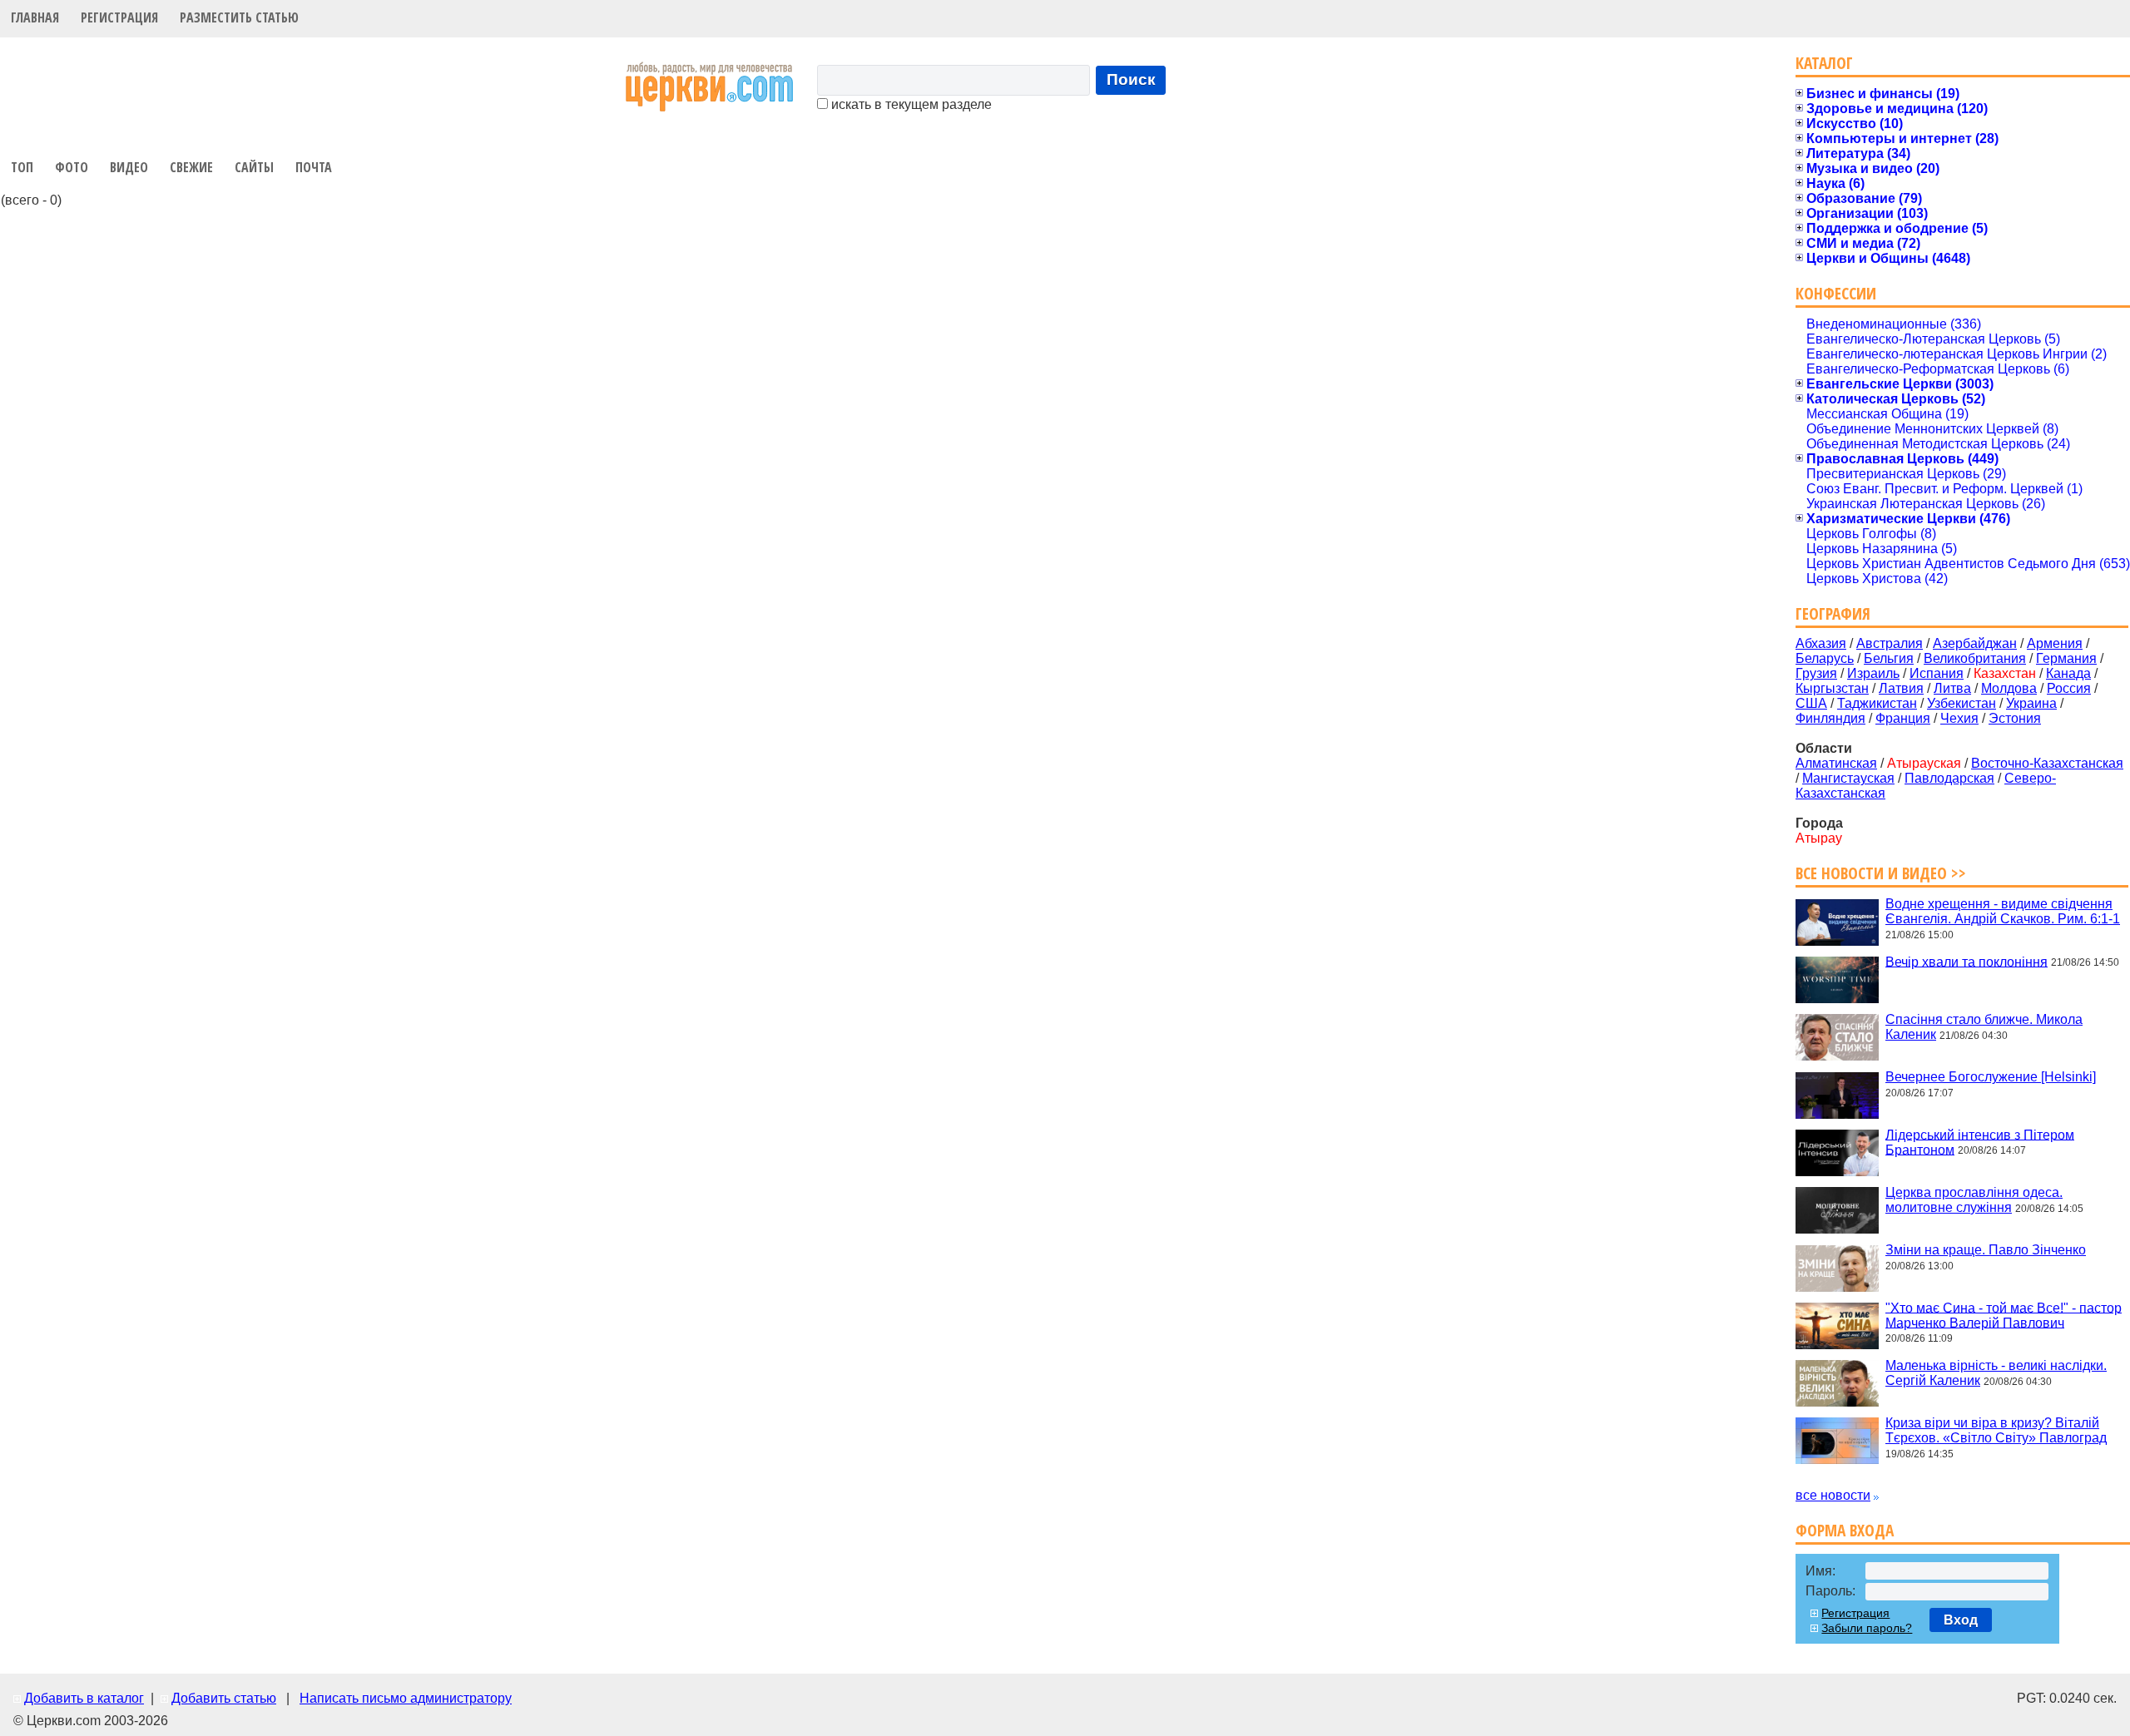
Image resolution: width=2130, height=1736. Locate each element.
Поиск (1131, 79)
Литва (1952, 688)
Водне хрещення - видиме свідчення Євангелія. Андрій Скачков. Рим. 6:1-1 (2003, 911)
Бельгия (1889, 658)
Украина (2031, 703)
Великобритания (1975, 658)
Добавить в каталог (84, 1698)
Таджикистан (1877, 703)
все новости (1833, 1495)
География (1833, 613)
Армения (2055, 643)
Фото (72, 167)
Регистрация (119, 17)
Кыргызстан (1832, 688)
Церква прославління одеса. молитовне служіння (1974, 1200)
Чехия (1959, 718)
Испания (1937, 673)
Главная (35, 17)
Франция (1903, 718)
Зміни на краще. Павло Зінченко (1986, 1250)
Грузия (1816, 673)
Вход (1961, 1620)
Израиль (1873, 673)
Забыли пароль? (1867, 1628)
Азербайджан (1975, 643)
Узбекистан (1962, 703)
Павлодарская (1949, 778)
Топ (22, 167)
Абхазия (1821, 643)
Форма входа (1845, 1530)
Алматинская (1836, 763)
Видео (129, 167)
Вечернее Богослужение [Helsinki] (1991, 1077)
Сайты (254, 167)
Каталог (1824, 63)
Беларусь (1825, 658)
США (1811, 703)
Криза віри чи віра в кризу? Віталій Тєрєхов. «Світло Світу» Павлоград (1996, 1430)
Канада (2068, 673)
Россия (2069, 688)
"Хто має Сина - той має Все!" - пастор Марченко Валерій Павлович (2004, 1315)
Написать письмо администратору (406, 1698)
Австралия (1890, 643)
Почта (314, 167)
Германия (2066, 658)
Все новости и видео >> (1881, 873)
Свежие (191, 167)
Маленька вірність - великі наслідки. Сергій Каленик (1996, 1373)
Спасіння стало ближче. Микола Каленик (1984, 1027)
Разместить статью (239, 17)
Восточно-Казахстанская (2047, 763)
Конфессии (1836, 293)
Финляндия (1830, 718)
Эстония (2015, 718)
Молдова (2009, 688)
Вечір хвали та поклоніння (1967, 961)
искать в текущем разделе (910, 104)
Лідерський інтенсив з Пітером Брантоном (1980, 1142)
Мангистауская (1848, 778)
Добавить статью (224, 1698)
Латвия (1901, 688)
